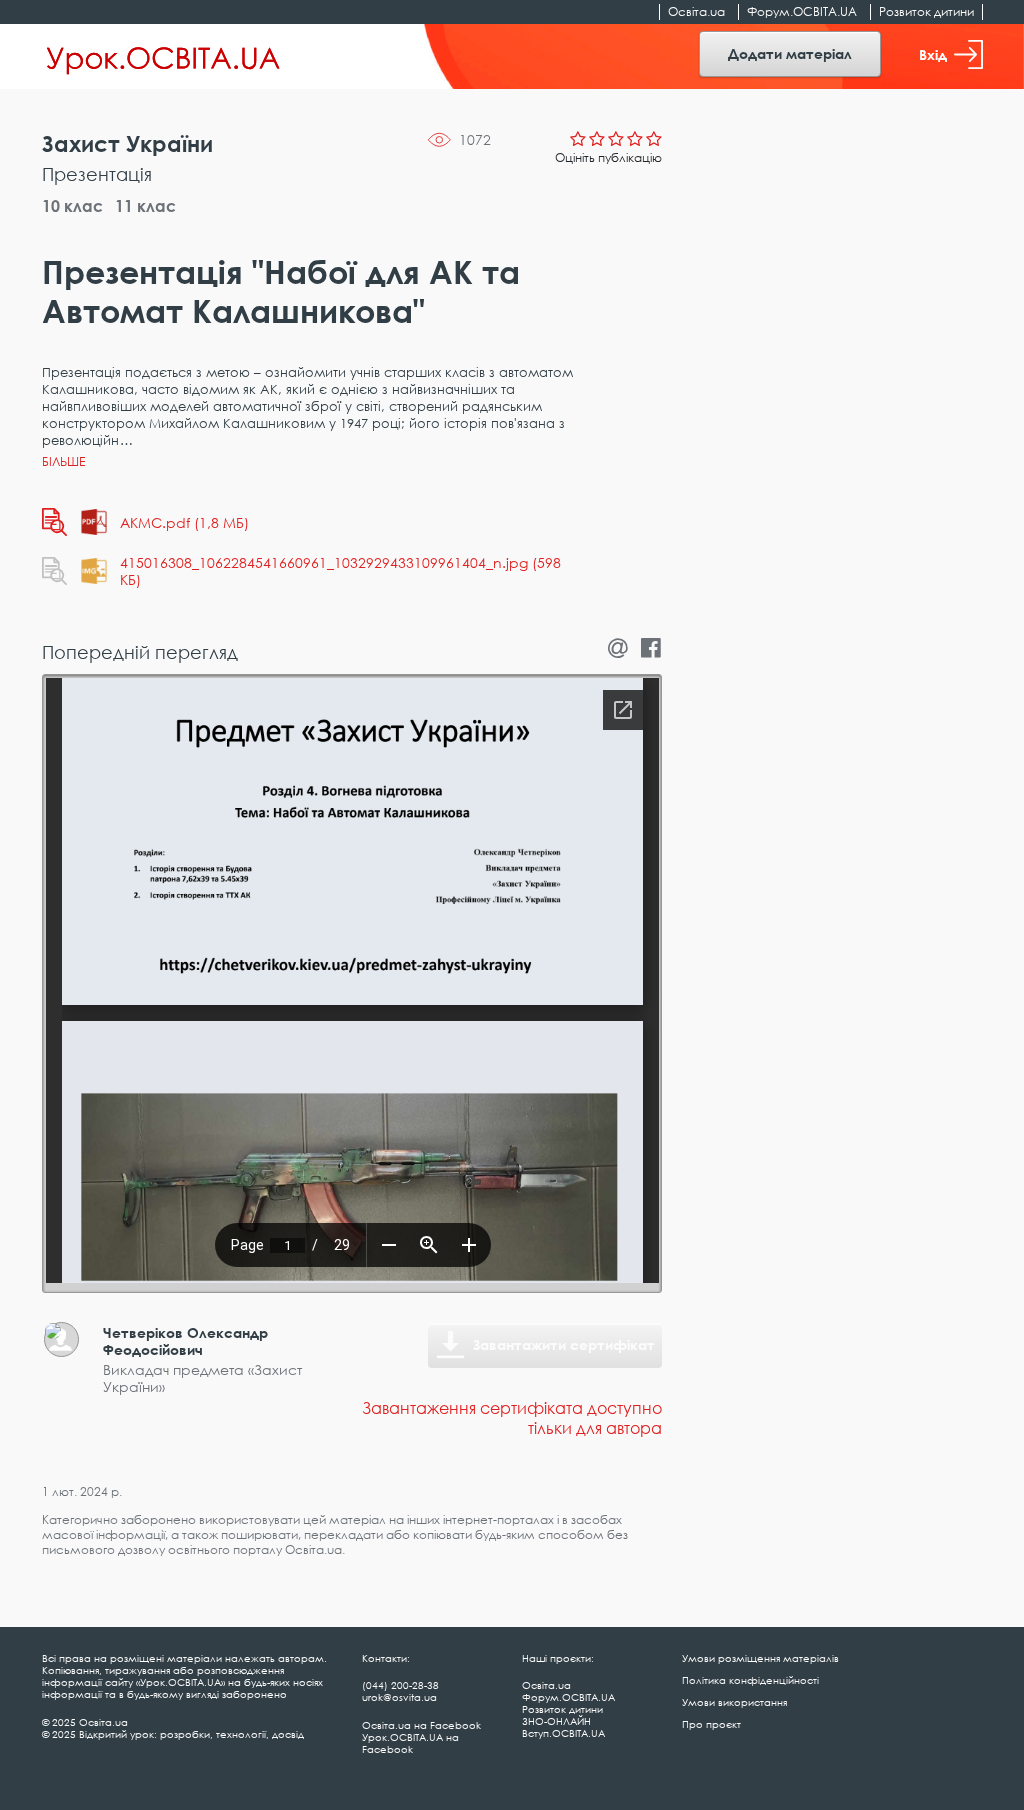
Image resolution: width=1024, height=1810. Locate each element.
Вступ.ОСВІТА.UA (563, 1733)
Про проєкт (711, 1724)
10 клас (72, 206)
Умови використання (734, 1702)
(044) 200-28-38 (400, 1685)
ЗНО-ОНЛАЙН (556, 1721)
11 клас (145, 206)
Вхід (933, 54)
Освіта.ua (696, 11)
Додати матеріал (790, 53)
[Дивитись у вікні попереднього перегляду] (54, 522)
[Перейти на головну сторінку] (163, 57)
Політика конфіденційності (750, 1680)
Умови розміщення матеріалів (760, 1658)
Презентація (97, 174)
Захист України (127, 143)
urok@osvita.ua (399, 1697)
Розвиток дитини (926, 11)
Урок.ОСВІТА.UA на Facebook (410, 1743)
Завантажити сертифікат (564, 1344)
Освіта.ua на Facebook (421, 1725)
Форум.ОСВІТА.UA (802, 11)
